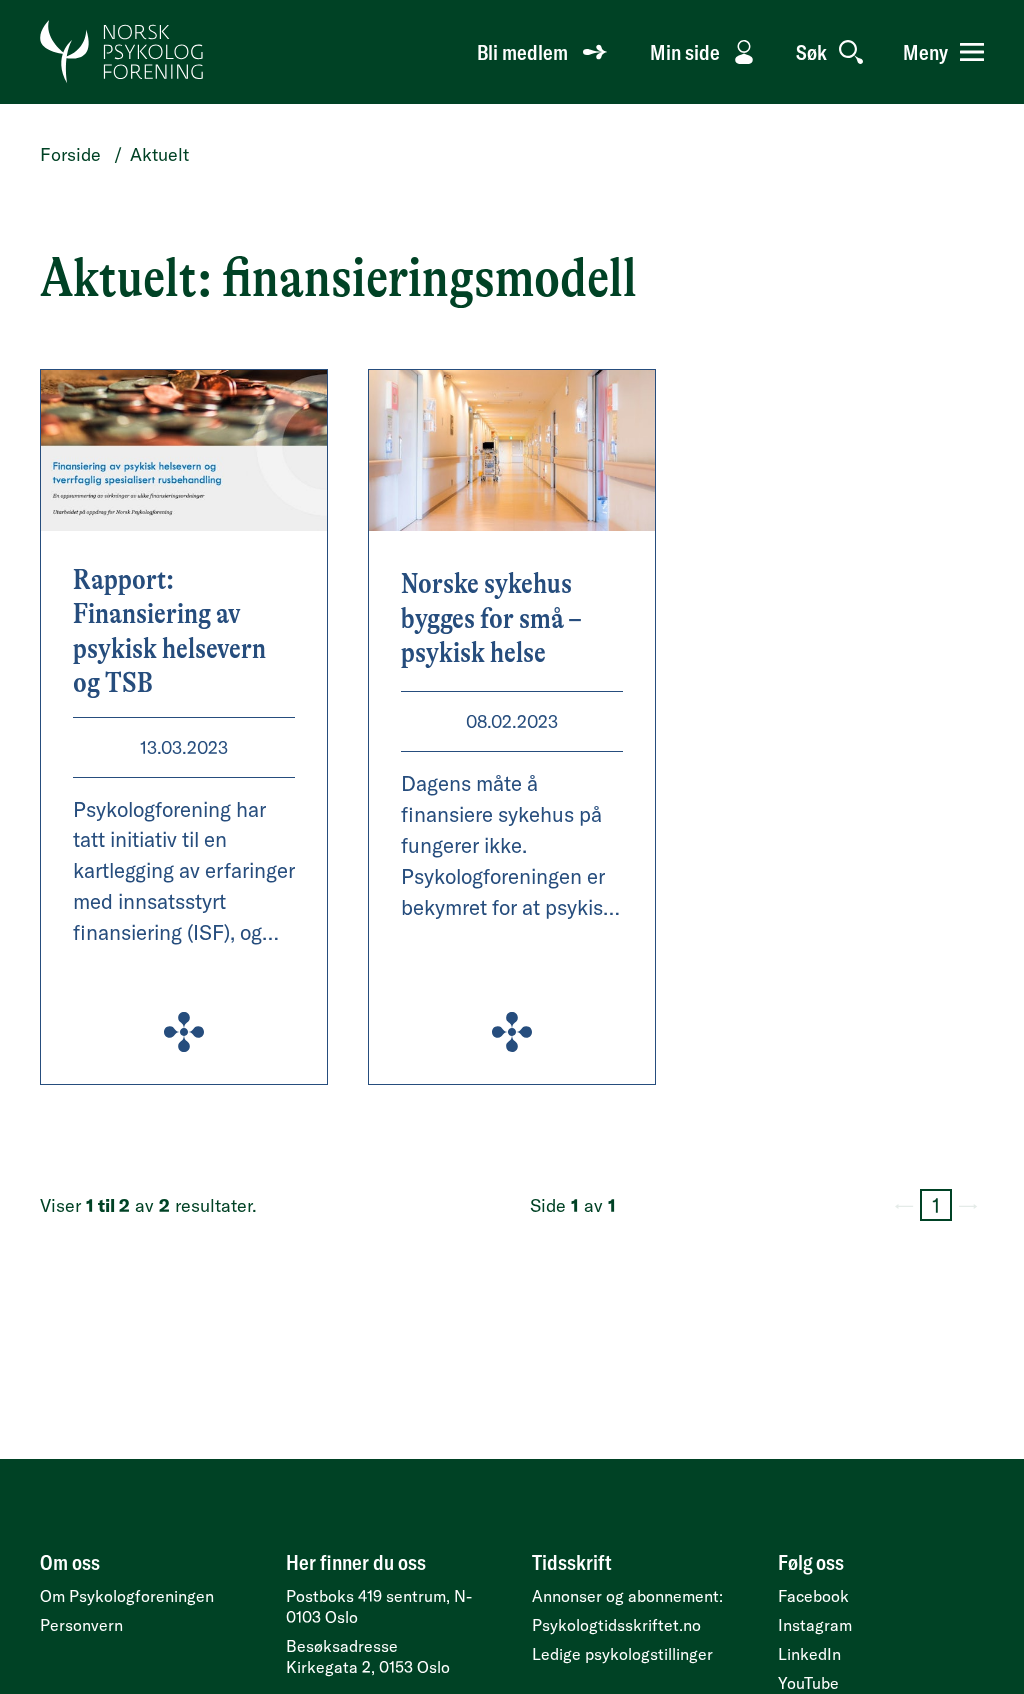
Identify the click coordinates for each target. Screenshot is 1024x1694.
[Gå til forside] (122, 52)
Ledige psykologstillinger (622, 1654)
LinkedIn (809, 1654)
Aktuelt (159, 154)
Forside (70, 154)
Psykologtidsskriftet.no (616, 1625)
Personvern (81, 1625)
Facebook (813, 1596)
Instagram (815, 1625)
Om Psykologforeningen (127, 1596)
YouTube (808, 1683)
